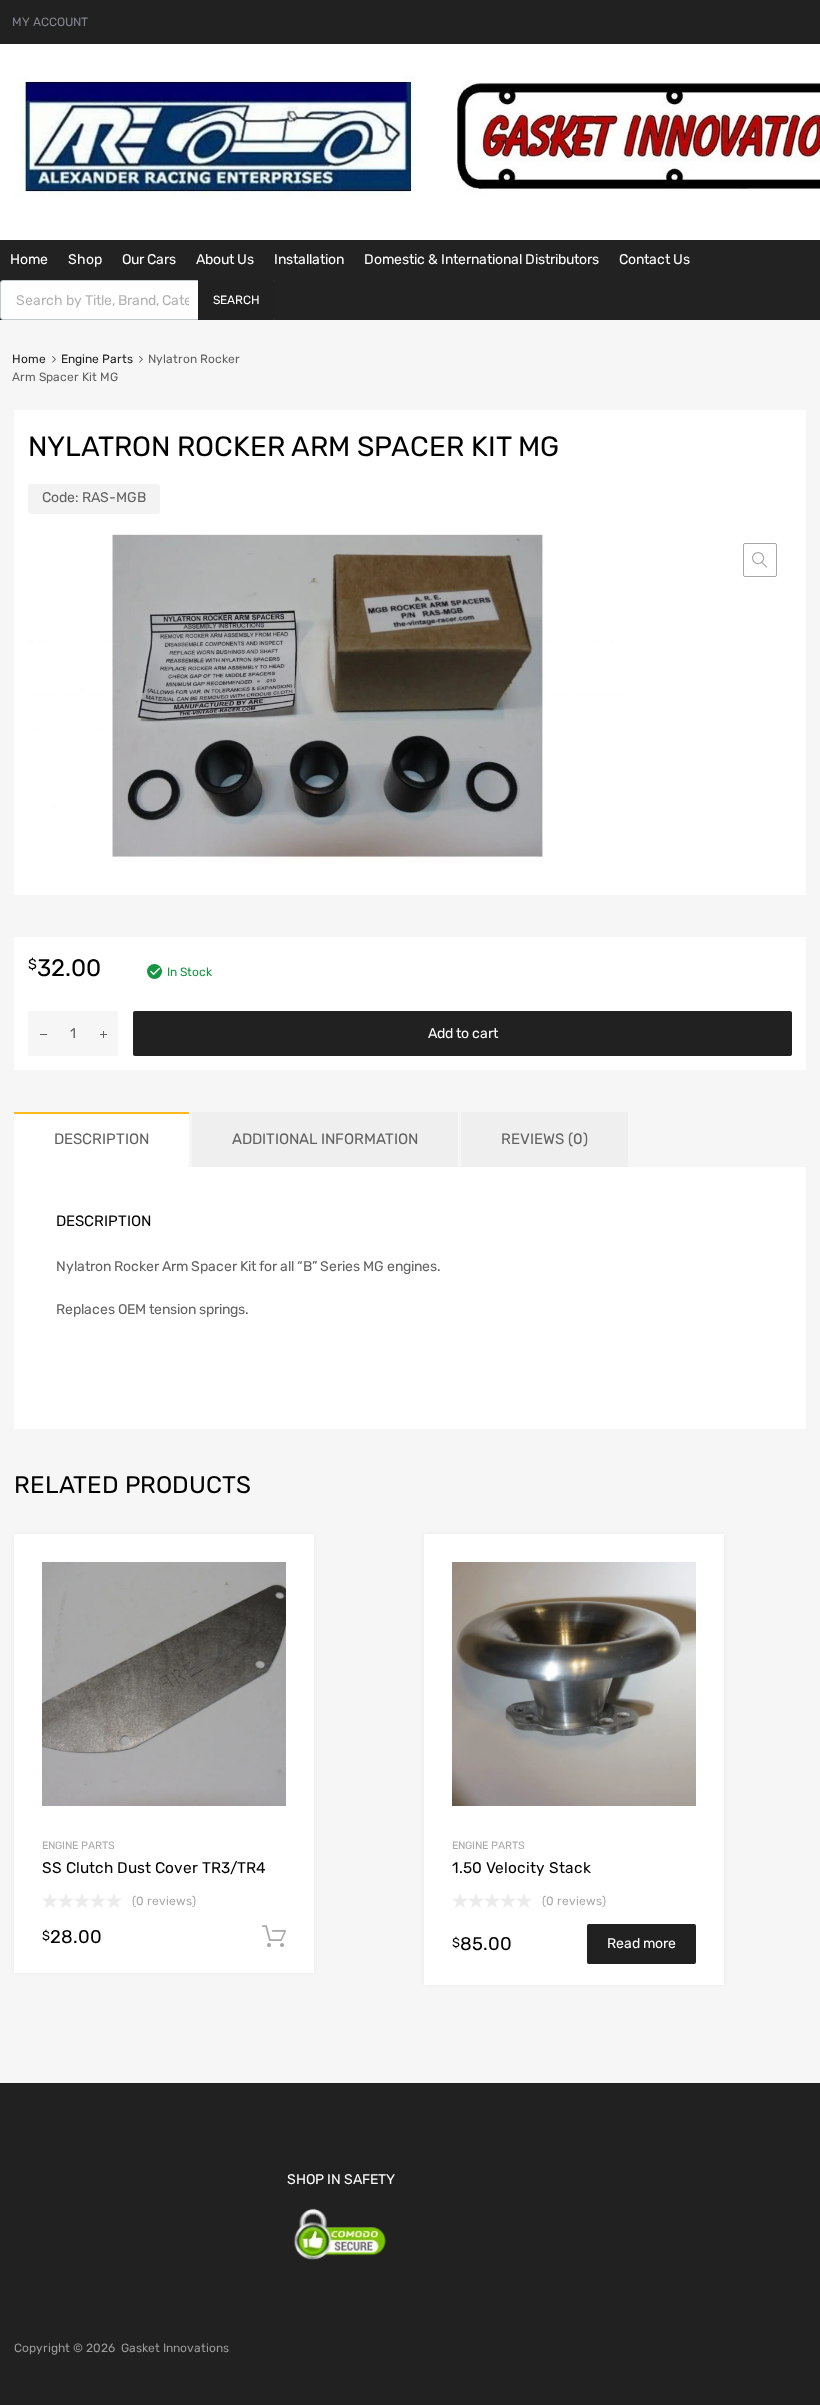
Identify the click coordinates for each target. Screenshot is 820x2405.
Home (29, 259)
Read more (641, 1943)
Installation (309, 259)
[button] (760, 560)
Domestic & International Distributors (481, 259)
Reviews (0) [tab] (544, 1139)
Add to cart (463, 1033)
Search (236, 300)
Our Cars (149, 259)
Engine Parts (97, 359)
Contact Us (654, 259)
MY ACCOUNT (50, 22)
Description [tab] (101, 1139)
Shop (85, 259)
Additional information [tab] (325, 1139)
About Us (225, 259)
